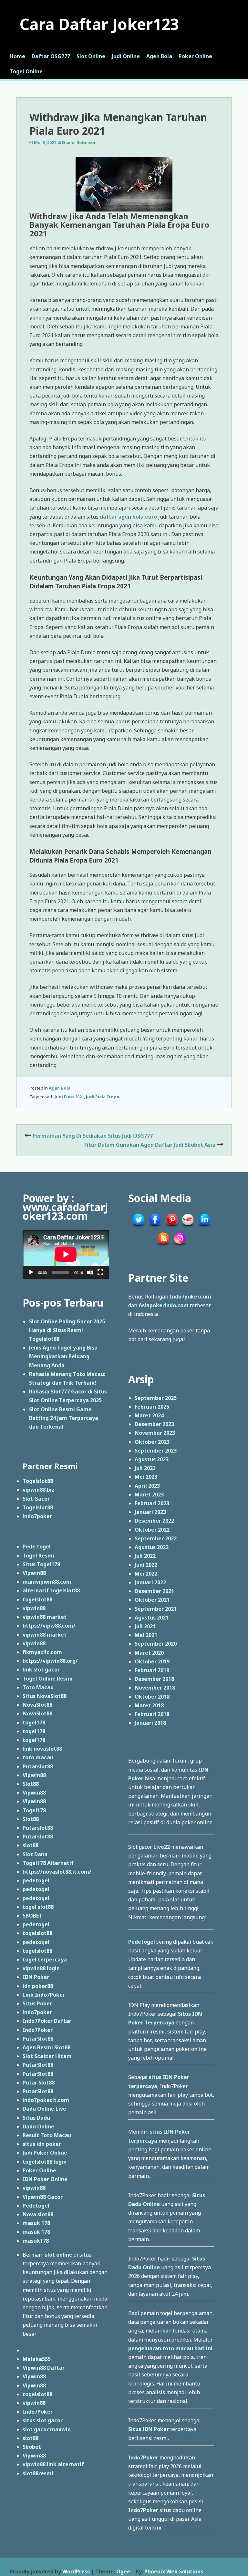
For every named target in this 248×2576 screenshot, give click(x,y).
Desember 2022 (154, 1521)
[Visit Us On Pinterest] (171, 1227)
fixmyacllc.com (42, 1652)
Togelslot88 (38, 1481)
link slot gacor (41, 1670)
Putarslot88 (38, 1766)
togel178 (34, 1723)
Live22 (162, 1847)
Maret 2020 (149, 1653)
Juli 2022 (145, 1556)
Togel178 (34, 1810)
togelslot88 (37, 1599)
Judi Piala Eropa (103, 1097)
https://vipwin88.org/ (50, 1661)
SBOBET (32, 1916)
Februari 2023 (152, 1503)
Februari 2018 (152, 1714)
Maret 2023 (149, 1495)
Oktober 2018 (152, 1697)
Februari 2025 (152, 1407)
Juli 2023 (145, 1468)
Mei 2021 (146, 1635)
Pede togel (37, 1547)
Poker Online (195, 56)
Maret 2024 (149, 1415)
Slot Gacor (36, 1499)
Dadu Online (38, 2126)
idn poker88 (38, 1986)
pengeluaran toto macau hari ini (170, 2348)
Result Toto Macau (47, 2135)
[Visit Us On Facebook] (155, 1227)
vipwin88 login (41, 1968)
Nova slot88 (38, 2214)
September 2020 (156, 1644)
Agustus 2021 (152, 1618)
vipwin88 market (45, 1617)
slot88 (31, 1845)
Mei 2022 (146, 1574)
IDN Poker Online (45, 2179)
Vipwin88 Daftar (44, 2368)
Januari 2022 (150, 1582)
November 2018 (155, 1688)
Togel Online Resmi (48, 1679)
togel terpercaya (45, 1960)
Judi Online (126, 56)
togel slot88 (38, 1907)
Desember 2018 (154, 1679)
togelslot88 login (45, 2162)
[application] (66, 1254)
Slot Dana (35, 1854)
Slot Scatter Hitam (47, 2056)
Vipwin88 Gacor (43, 2197)
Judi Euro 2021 (69, 1097)
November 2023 (155, 1433)
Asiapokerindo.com (164, 1305)
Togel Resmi (38, 1556)
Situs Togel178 (41, 1564)
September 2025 (156, 1398)
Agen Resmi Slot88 (46, 2047)
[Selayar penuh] (100, 1272)
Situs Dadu (36, 2118)
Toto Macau (38, 1687)
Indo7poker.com (190, 1297)
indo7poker (37, 1516)
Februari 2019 (152, 1670)
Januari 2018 (150, 1723)
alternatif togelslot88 (51, 1590)
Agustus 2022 (152, 1547)
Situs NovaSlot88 (45, 1696)
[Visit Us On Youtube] (188, 1227)
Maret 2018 (149, 1705)
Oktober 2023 (152, 1442)
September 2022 (156, 1538)
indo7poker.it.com (46, 2100)
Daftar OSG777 (51, 56)
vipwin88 (34, 1608)
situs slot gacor (43, 2420)
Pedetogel (36, 2206)
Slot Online (91, 56)
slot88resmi (38, 2473)
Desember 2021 (154, 1591)
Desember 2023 (154, 1424)
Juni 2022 (146, 1565)
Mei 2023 (146, 1477)
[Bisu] (90, 1272)
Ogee (123, 2571)
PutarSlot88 (38, 2039)
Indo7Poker (38, 2030)
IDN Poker (36, 1977)
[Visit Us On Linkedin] (204, 1227)
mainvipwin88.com (47, 1582)
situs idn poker (42, 2144)
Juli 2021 (145, 1626)
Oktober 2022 (152, 1530)
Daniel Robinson (79, 142)
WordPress (76, 2571)
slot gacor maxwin (47, 2429)
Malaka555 (37, 2359)
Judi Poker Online (45, 2153)
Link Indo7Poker (44, 1995)
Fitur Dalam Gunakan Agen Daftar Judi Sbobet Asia (150, 1145)
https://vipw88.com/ (49, 1626)
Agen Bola (159, 56)
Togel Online (26, 71)
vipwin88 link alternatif (53, 2464)
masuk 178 (36, 2223)
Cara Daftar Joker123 (99, 24)
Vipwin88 (34, 1573)
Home (17, 56)
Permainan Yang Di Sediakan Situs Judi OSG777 (93, 1136)
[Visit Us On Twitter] (138, 1227)
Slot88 (31, 1784)
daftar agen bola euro (128, 517)
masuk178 (36, 2241)
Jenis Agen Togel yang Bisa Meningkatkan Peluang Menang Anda (63, 1356)
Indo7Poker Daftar (47, 2021)
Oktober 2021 (152, 1600)
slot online (59, 2255)
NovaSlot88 (37, 1705)
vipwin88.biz (39, 1490)
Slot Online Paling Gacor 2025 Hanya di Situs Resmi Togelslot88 (67, 1330)
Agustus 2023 (152, 1459)
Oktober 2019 (152, 1661)
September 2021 (156, 1609)
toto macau (38, 1757)
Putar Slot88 (39, 2083)
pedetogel (36, 1880)
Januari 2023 (150, 1512)
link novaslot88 (42, 1749)
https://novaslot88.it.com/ (57, 1872)
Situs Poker (37, 2003)
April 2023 (147, 1486)
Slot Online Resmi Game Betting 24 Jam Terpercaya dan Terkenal (64, 1418)
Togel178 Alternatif (48, 1863)
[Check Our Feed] (163, 1246)
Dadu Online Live (44, 2109)
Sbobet (32, 2447)
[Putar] (31, 1272)
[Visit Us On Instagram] (180, 1246)
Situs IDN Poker (149, 2429)
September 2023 (156, 1451)
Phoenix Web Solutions (174, 2571)
